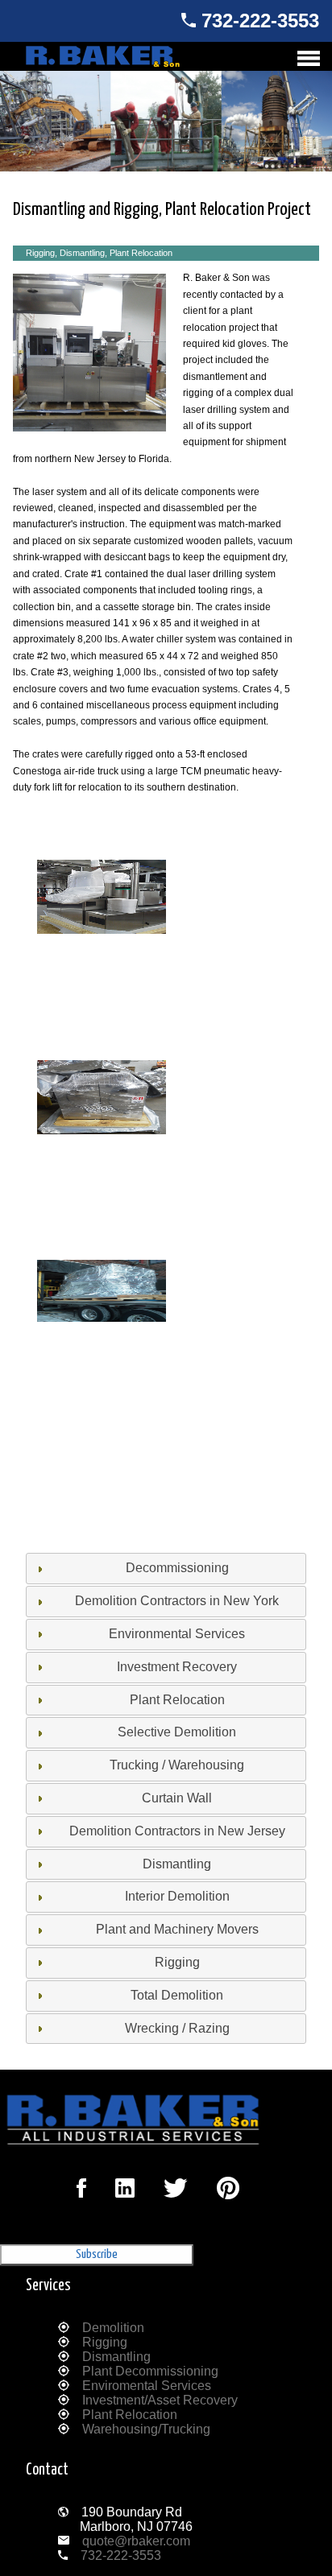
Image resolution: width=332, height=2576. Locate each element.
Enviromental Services (147, 2386)
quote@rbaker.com (136, 2541)
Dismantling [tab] (177, 1864)
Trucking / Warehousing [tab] (177, 1765)
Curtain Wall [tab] (177, 1798)
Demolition (113, 2328)
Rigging (105, 2342)
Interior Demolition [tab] (177, 1896)
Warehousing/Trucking (146, 2429)
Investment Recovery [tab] (177, 1667)
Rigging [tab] (177, 1962)
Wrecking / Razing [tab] (177, 2028)
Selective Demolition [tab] (177, 1732)
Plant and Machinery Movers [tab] (177, 1929)
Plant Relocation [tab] (177, 1700)
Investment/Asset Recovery (160, 2400)
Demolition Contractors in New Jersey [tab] (177, 1831)
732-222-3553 (260, 21)
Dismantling (116, 2357)
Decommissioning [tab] (177, 1568)
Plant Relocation (130, 2415)
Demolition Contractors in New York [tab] (177, 1601)
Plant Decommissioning (150, 2371)
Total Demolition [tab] (177, 1995)
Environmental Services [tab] (177, 1634)
